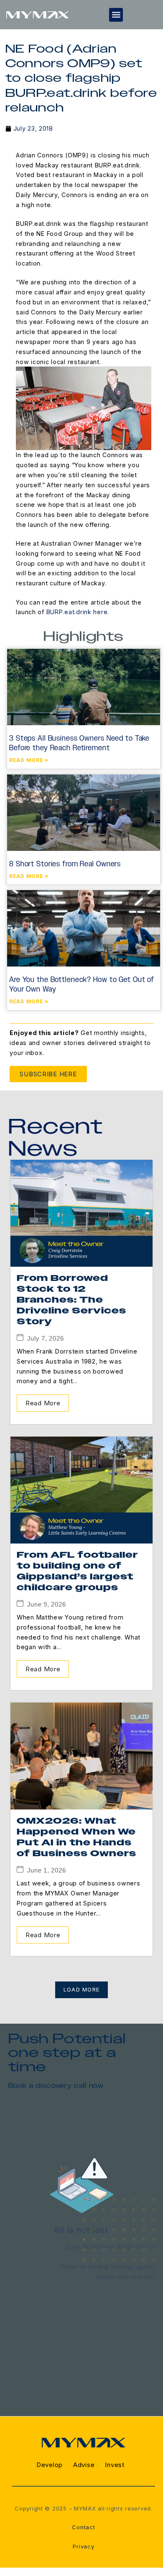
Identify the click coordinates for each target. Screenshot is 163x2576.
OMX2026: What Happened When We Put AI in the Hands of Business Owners (76, 1837)
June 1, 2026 (47, 1870)
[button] (116, 15)
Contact (83, 2527)
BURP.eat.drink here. (78, 612)
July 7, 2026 (46, 1338)
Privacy (83, 2546)
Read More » (29, 760)
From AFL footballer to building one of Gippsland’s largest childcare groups (77, 1571)
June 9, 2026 (47, 1604)
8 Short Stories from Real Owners (65, 864)
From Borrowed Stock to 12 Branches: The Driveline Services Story (71, 1300)
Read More (43, 1403)
